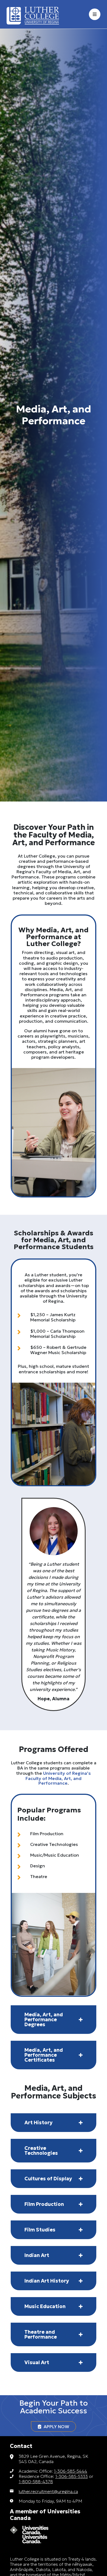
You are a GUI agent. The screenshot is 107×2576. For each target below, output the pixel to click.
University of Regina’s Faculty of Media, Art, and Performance (58, 1778)
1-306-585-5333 (71, 2476)
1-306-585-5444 (71, 2471)
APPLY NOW (55, 2427)
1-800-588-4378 (36, 2481)
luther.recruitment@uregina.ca (48, 2491)
